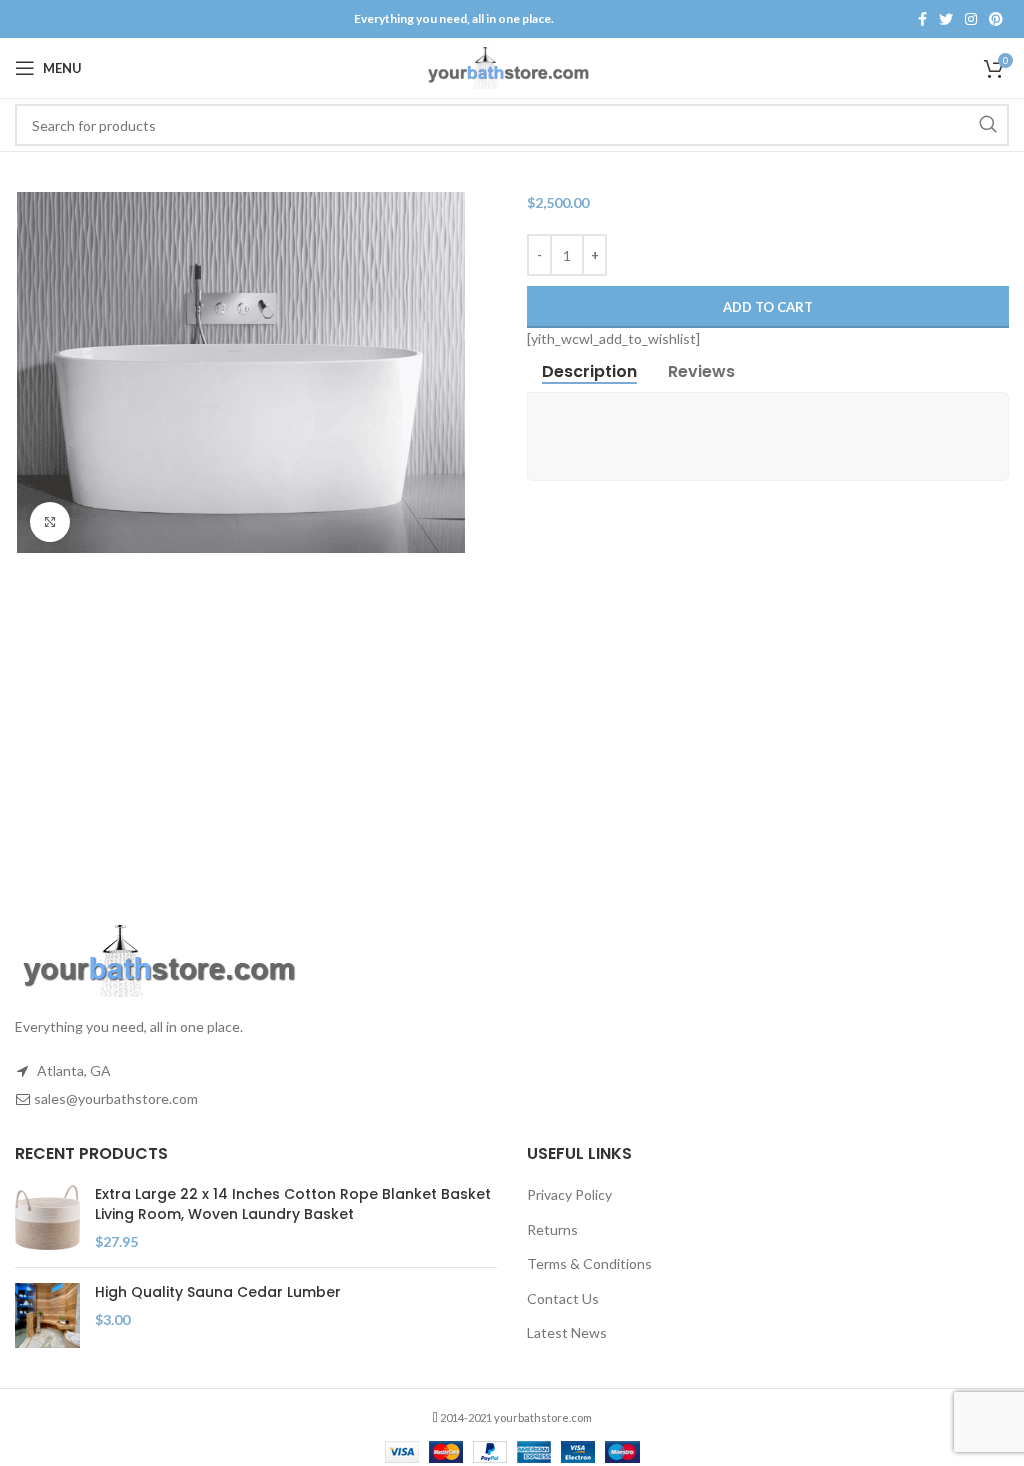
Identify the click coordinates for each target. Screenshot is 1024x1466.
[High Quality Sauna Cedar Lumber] (47, 1315)
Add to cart (768, 307)
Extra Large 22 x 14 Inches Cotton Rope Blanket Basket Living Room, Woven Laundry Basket (293, 1204)
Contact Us (563, 1298)
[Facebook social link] (922, 19)
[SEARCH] (988, 125)
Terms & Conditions (589, 1263)
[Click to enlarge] (50, 522)
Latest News (567, 1332)
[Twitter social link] (946, 19)
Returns (552, 1229)
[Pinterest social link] (996, 19)
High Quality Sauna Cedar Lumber (218, 1292)
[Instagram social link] (971, 19)
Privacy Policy (569, 1194)
